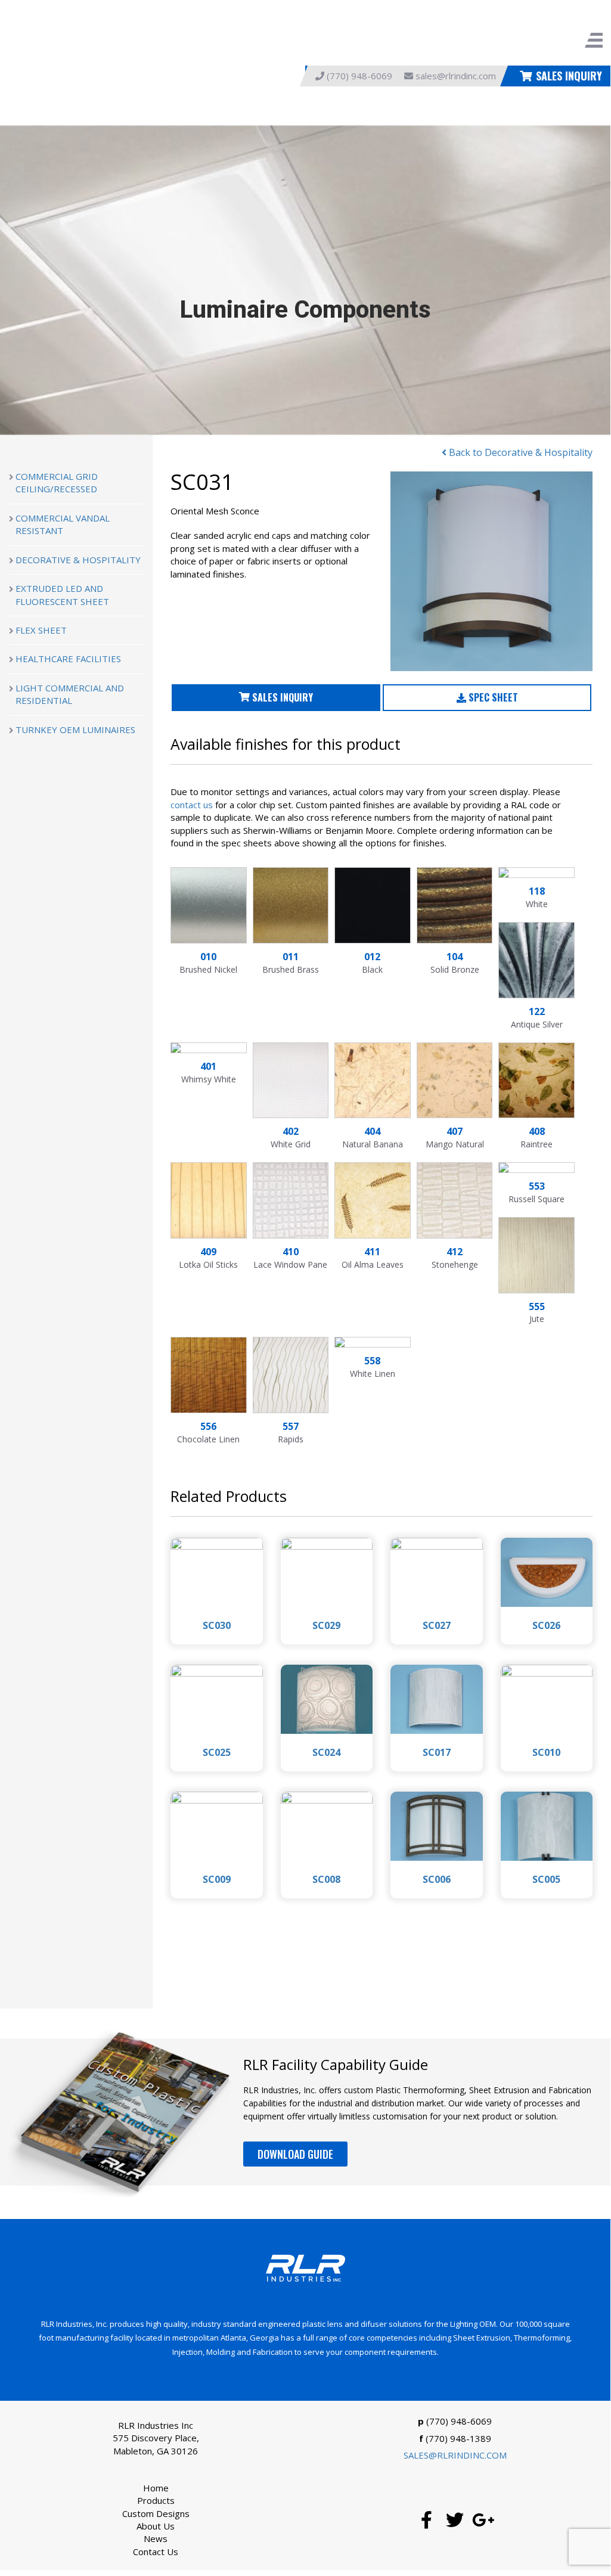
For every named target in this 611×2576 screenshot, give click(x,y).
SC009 (217, 1879)
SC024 (326, 1752)
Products (156, 2500)
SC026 (546, 1625)
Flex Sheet (41, 630)
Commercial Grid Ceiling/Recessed (57, 482)
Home (156, 2488)
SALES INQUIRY (569, 76)
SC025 (217, 1752)
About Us (156, 2526)
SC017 (437, 1752)
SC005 (546, 1879)
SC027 (437, 1625)
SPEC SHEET (492, 697)
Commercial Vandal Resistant (63, 524)
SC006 (437, 1879)
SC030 (217, 1625)
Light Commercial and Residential (70, 694)
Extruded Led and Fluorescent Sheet (62, 595)
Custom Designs (156, 2513)
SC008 (326, 1879)
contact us (192, 805)
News (156, 2538)
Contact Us (156, 2552)
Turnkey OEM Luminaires (75, 730)
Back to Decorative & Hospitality (519, 452)
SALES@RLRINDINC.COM (455, 2455)
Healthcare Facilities (68, 659)
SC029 (326, 1625)
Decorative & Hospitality (78, 560)
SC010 (546, 1752)
